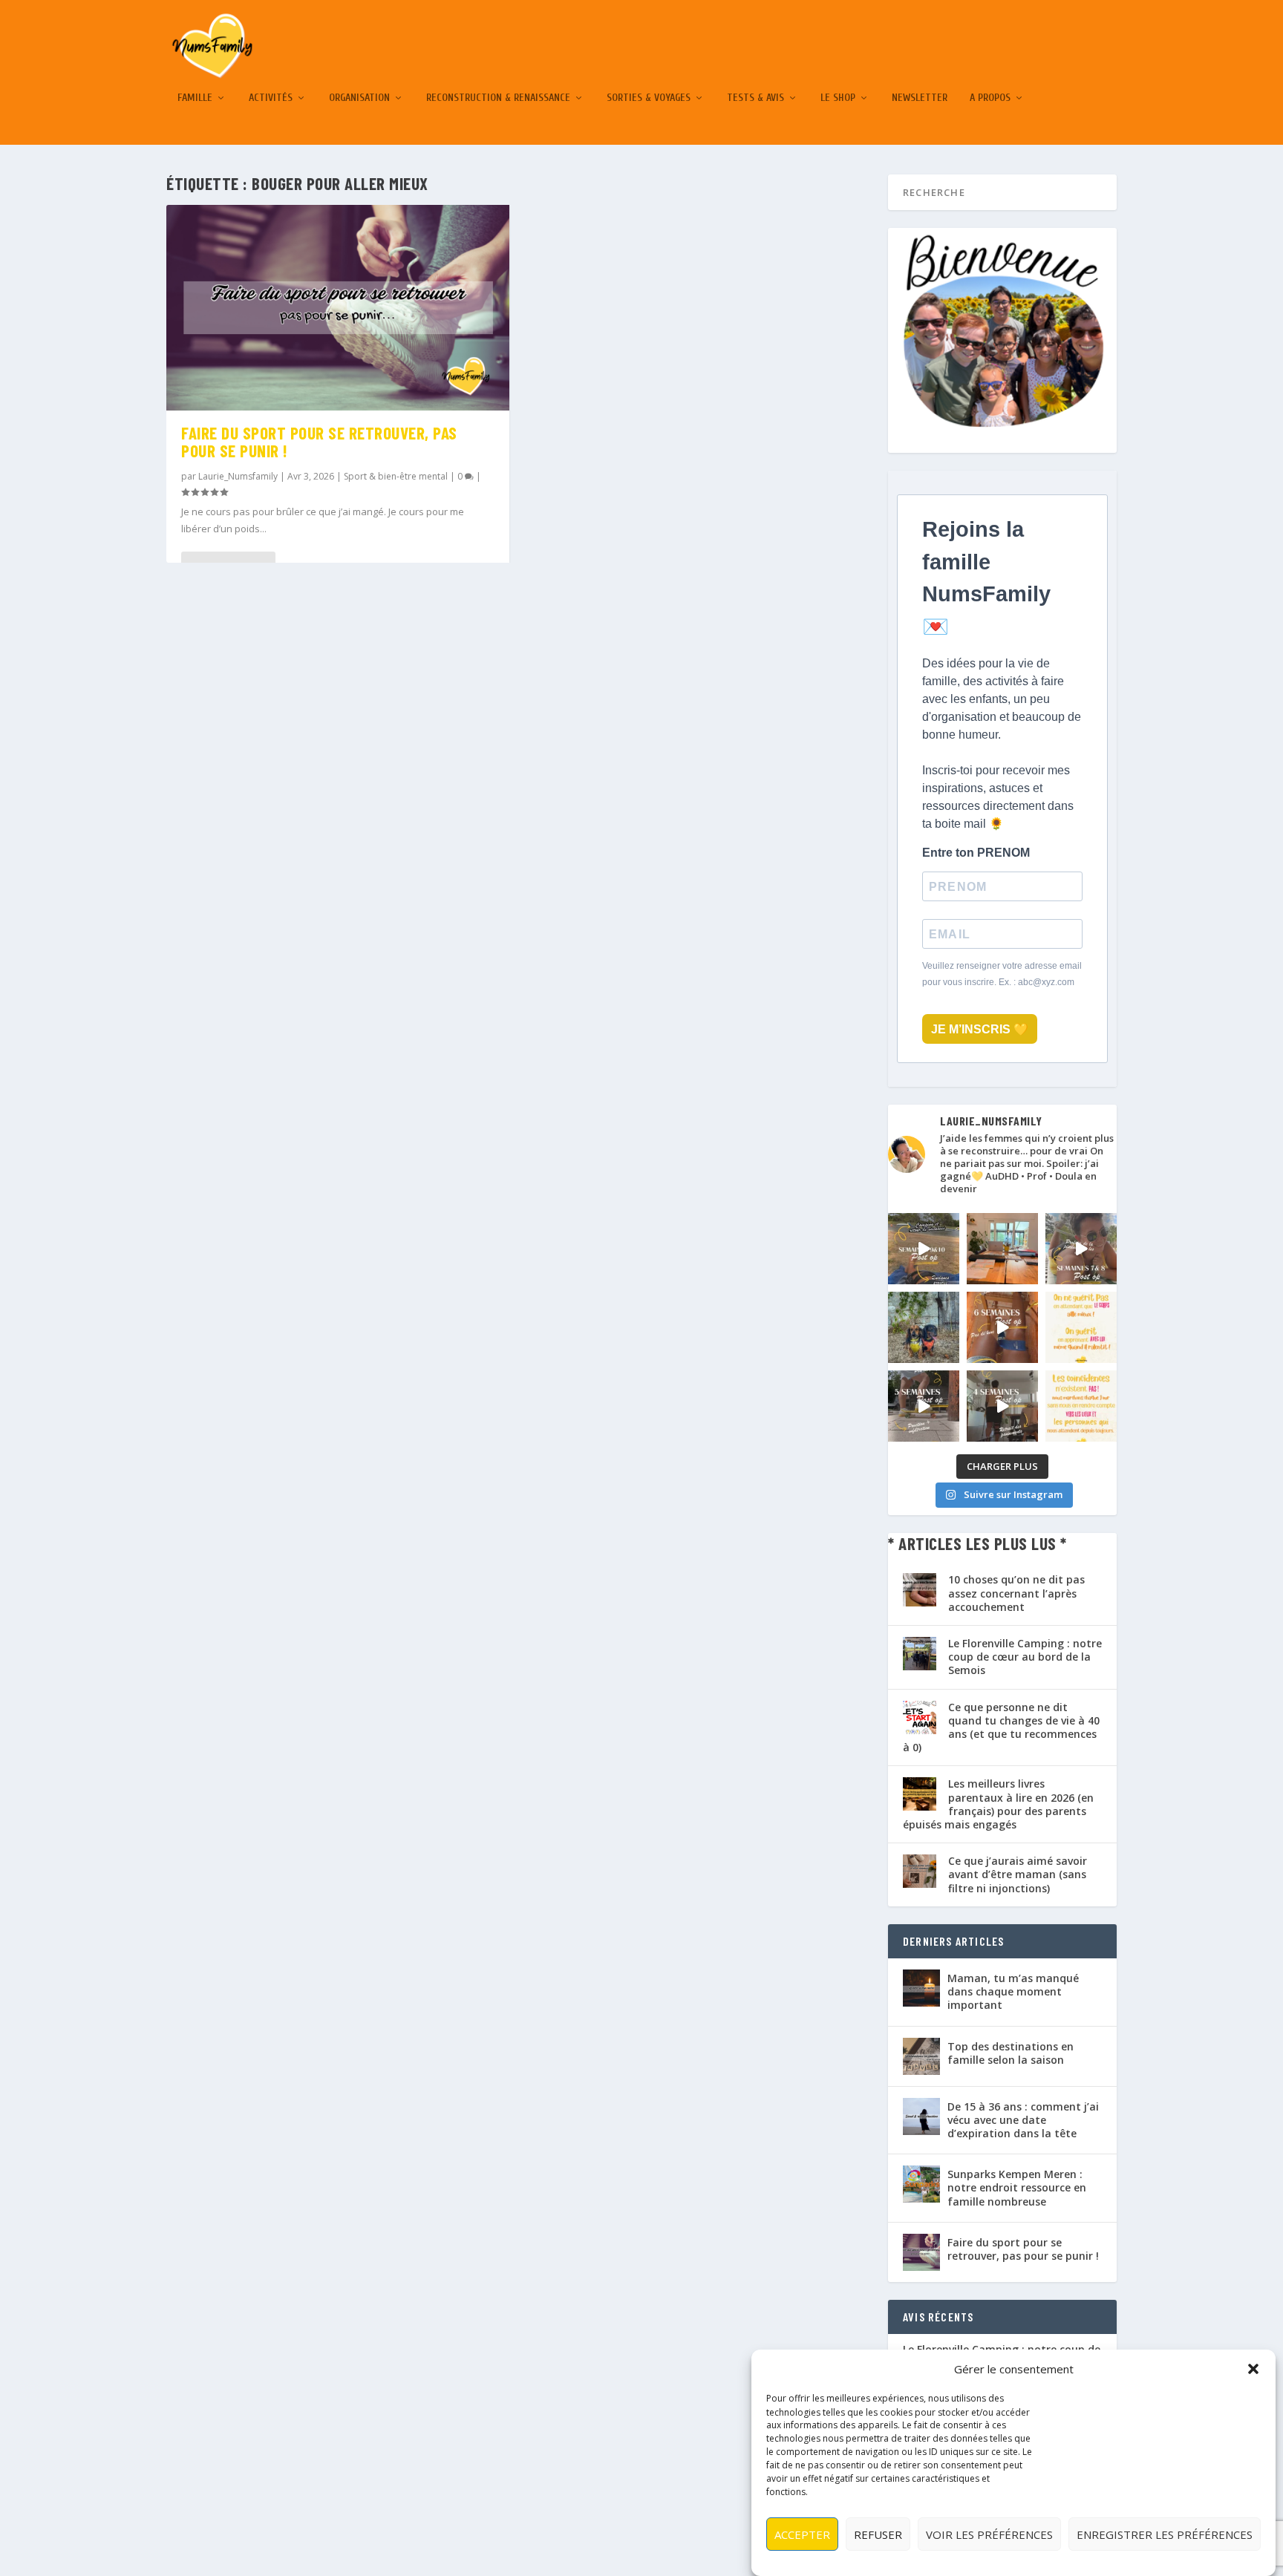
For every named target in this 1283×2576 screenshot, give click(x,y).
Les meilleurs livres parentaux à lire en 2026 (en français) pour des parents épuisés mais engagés (998, 1804)
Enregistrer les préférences (1165, 2534)
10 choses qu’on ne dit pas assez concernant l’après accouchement (1016, 1593)
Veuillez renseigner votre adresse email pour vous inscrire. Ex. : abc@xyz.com (1002, 974)
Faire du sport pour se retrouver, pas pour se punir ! (319, 442)
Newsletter (920, 98)
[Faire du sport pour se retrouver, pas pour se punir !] (338, 308)
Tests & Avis (755, 98)
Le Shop (838, 98)
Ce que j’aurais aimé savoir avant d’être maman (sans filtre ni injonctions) (1018, 1874)
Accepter (802, 2534)
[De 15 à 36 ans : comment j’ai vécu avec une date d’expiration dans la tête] (921, 2116)
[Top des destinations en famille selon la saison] (921, 2056)
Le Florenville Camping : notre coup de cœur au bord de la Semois (1025, 1657)
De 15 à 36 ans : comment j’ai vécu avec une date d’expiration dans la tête (1023, 2120)
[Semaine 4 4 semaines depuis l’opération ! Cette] (1002, 1406)
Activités (271, 98)
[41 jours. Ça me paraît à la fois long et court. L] (1081, 1327)
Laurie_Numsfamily (238, 476)
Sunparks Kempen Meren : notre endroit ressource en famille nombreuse (1017, 2187)
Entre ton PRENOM (976, 853)
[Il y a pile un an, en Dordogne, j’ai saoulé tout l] (924, 1327)
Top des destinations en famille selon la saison (1011, 2053)
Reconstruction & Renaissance (498, 98)
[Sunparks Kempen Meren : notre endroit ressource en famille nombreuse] (921, 2184)
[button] (1253, 2369)
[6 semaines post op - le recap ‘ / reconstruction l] (1002, 1327)
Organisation (359, 98)
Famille (195, 98)
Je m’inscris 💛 (980, 1029)
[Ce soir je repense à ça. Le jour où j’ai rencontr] (1081, 1406)
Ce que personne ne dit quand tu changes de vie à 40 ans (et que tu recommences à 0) (1001, 1727)
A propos (990, 98)
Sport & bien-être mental (396, 476)
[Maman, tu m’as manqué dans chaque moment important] (921, 1988)
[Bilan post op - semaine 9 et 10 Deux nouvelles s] (924, 1249)
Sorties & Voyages (649, 98)
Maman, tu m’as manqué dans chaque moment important (1013, 1991)
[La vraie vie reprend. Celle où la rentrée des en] (1002, 1249)
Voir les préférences (989, 2534)
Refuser (878, 2534)
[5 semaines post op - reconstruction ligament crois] (924, 1406)
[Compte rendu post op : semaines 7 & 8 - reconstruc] (1081, 1249)
